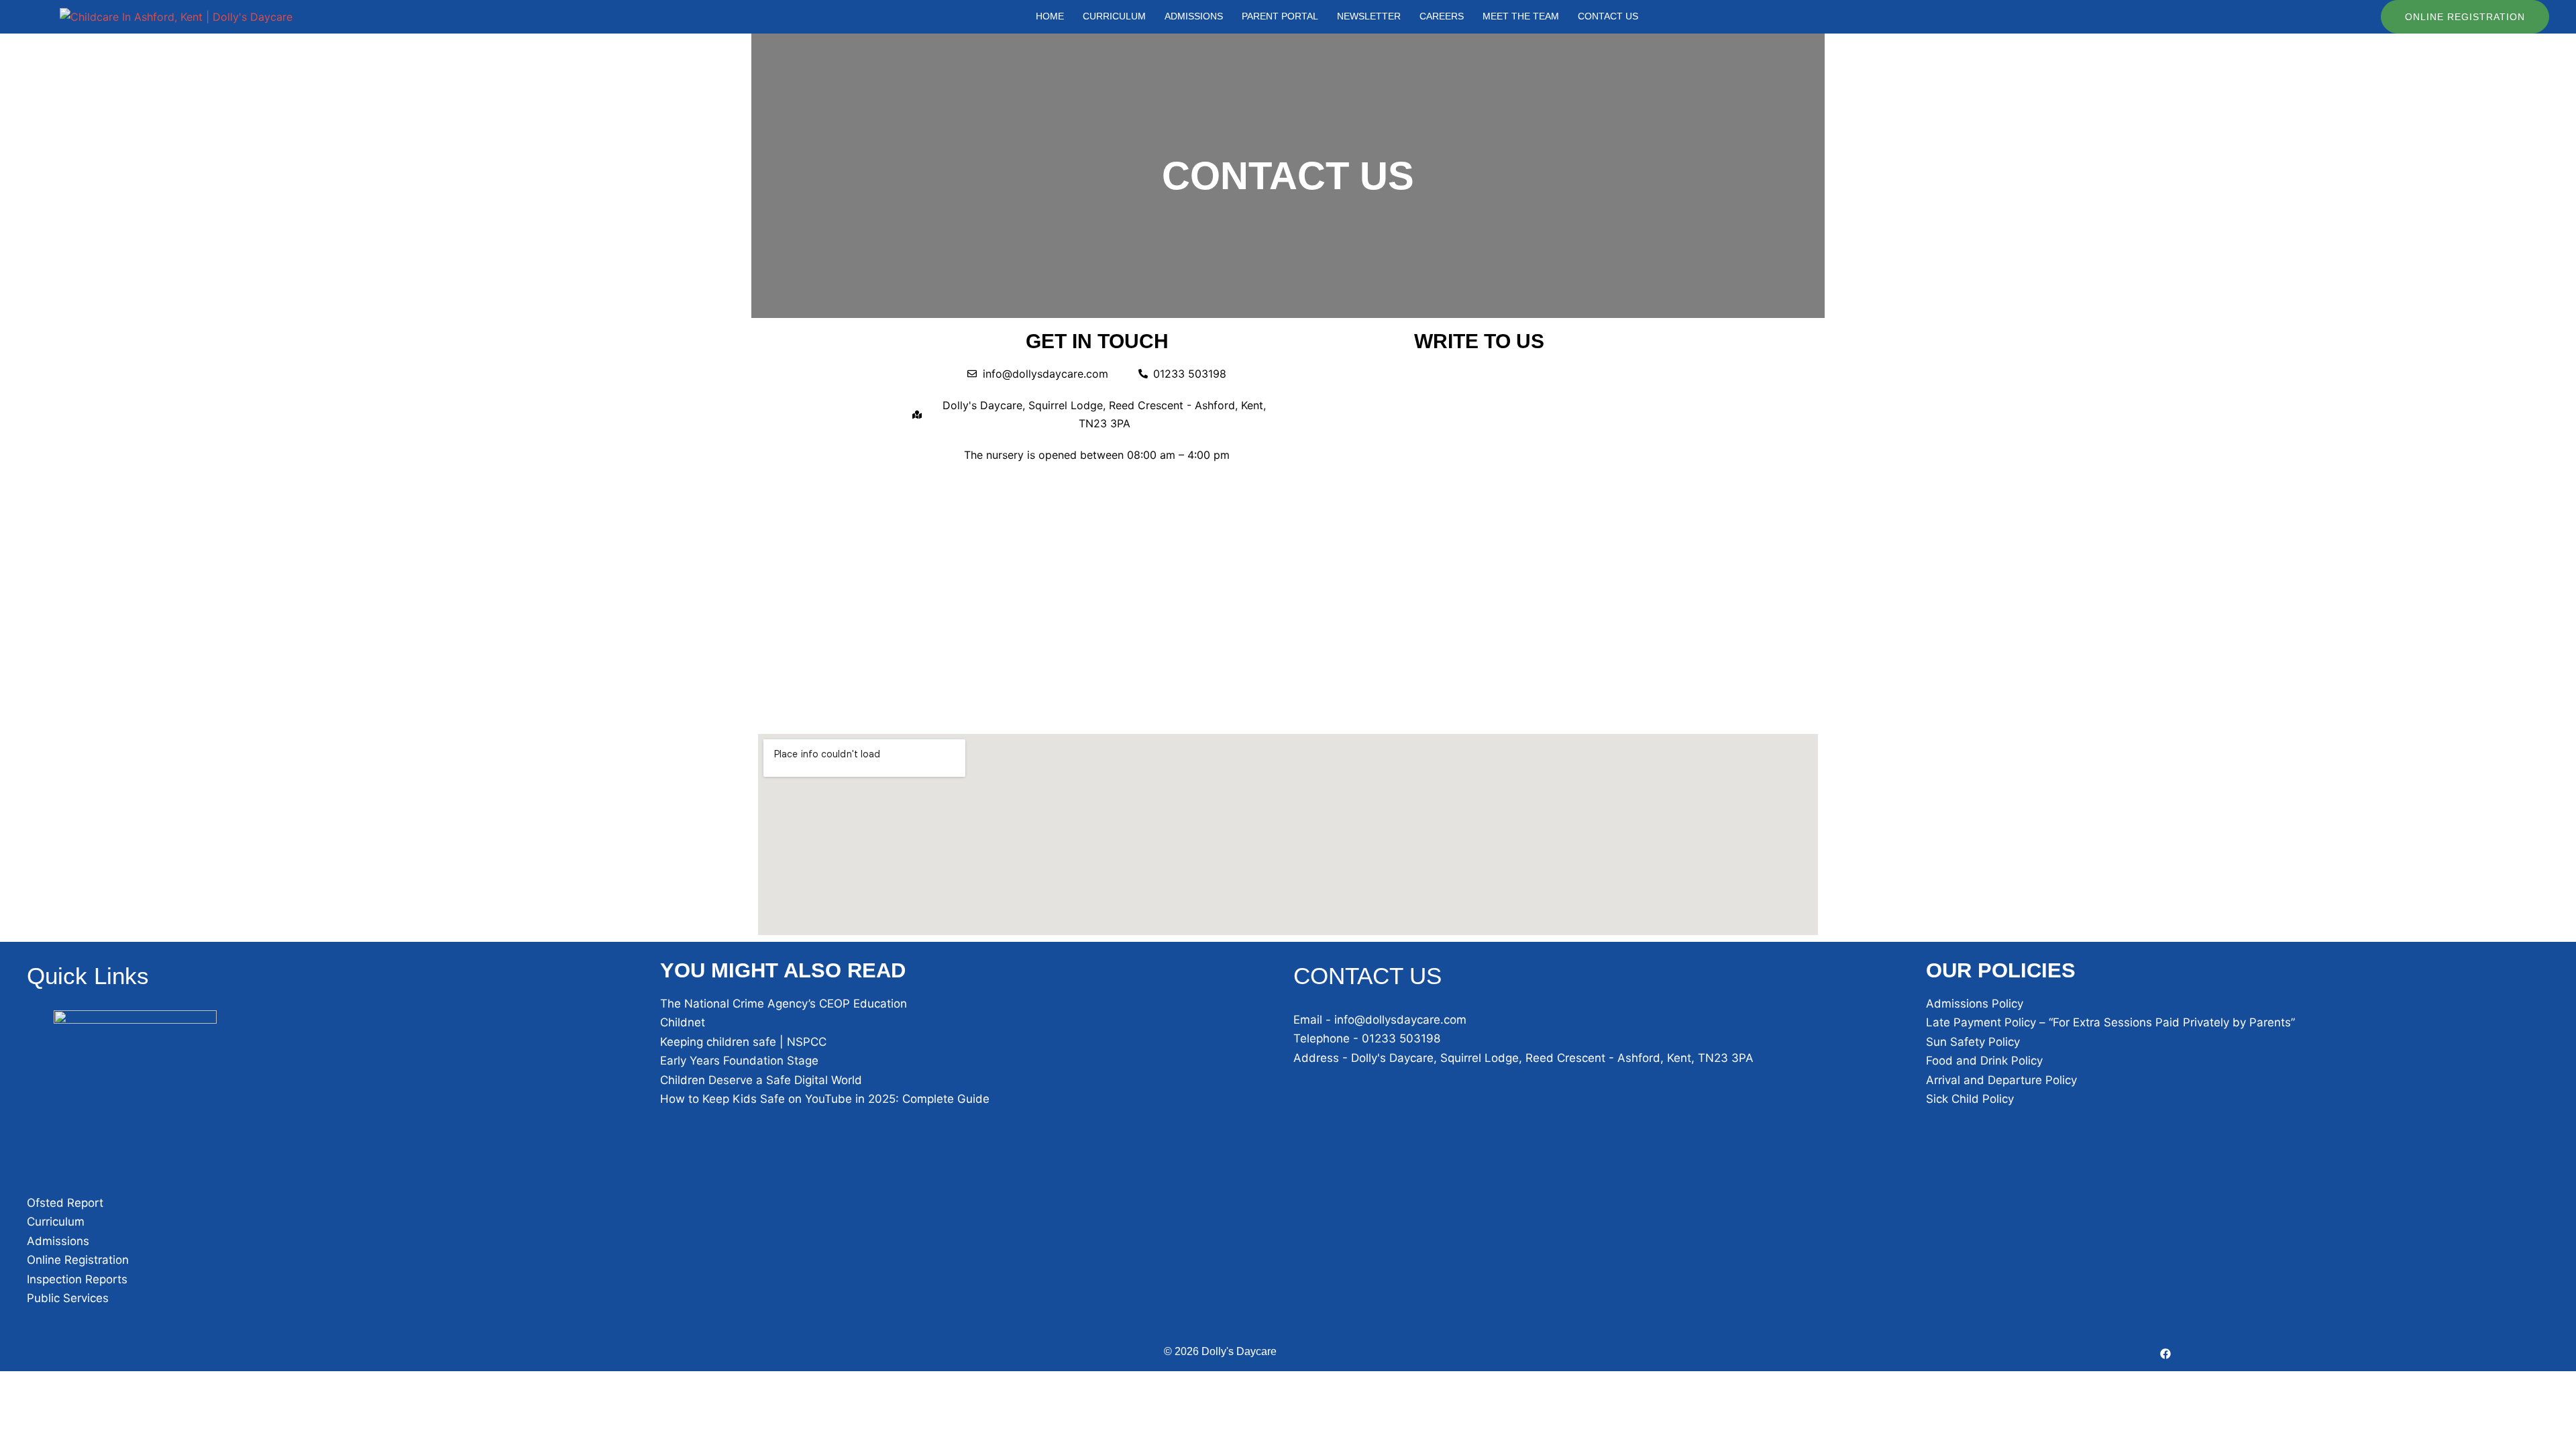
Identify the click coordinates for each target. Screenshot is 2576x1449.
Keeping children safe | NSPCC (743, 1042)
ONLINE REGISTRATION (2465, 17)
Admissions (58, 1241)
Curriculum (56, 1222)
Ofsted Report (65, 1203)
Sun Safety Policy (1973, 1042)
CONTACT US (1608, 16)
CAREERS (1442, 16)
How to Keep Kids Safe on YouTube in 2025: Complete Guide (825, 1099)
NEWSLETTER (1369, 16)
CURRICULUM (1114, 16)
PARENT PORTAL (1280, 16)
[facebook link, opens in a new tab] (2165, 1352)
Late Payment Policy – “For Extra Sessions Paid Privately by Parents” (2110, 1022)
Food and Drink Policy (1984, 1061)
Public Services (68, 1298)
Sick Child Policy (1970, 1099)
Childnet (683, 1022)
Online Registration (78, 1260)
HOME (1050, 16)
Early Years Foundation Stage (739, 1061)
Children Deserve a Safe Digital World (761, 1080)
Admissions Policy (1975, 1004)
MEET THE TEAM (1521, 16)
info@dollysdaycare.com (1400, 1020)
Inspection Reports (77, 1279)
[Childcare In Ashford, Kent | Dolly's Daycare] (176, 17)
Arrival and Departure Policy (2001, 1080)
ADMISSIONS (1194, 16)
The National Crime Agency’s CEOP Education (784, 1004)
